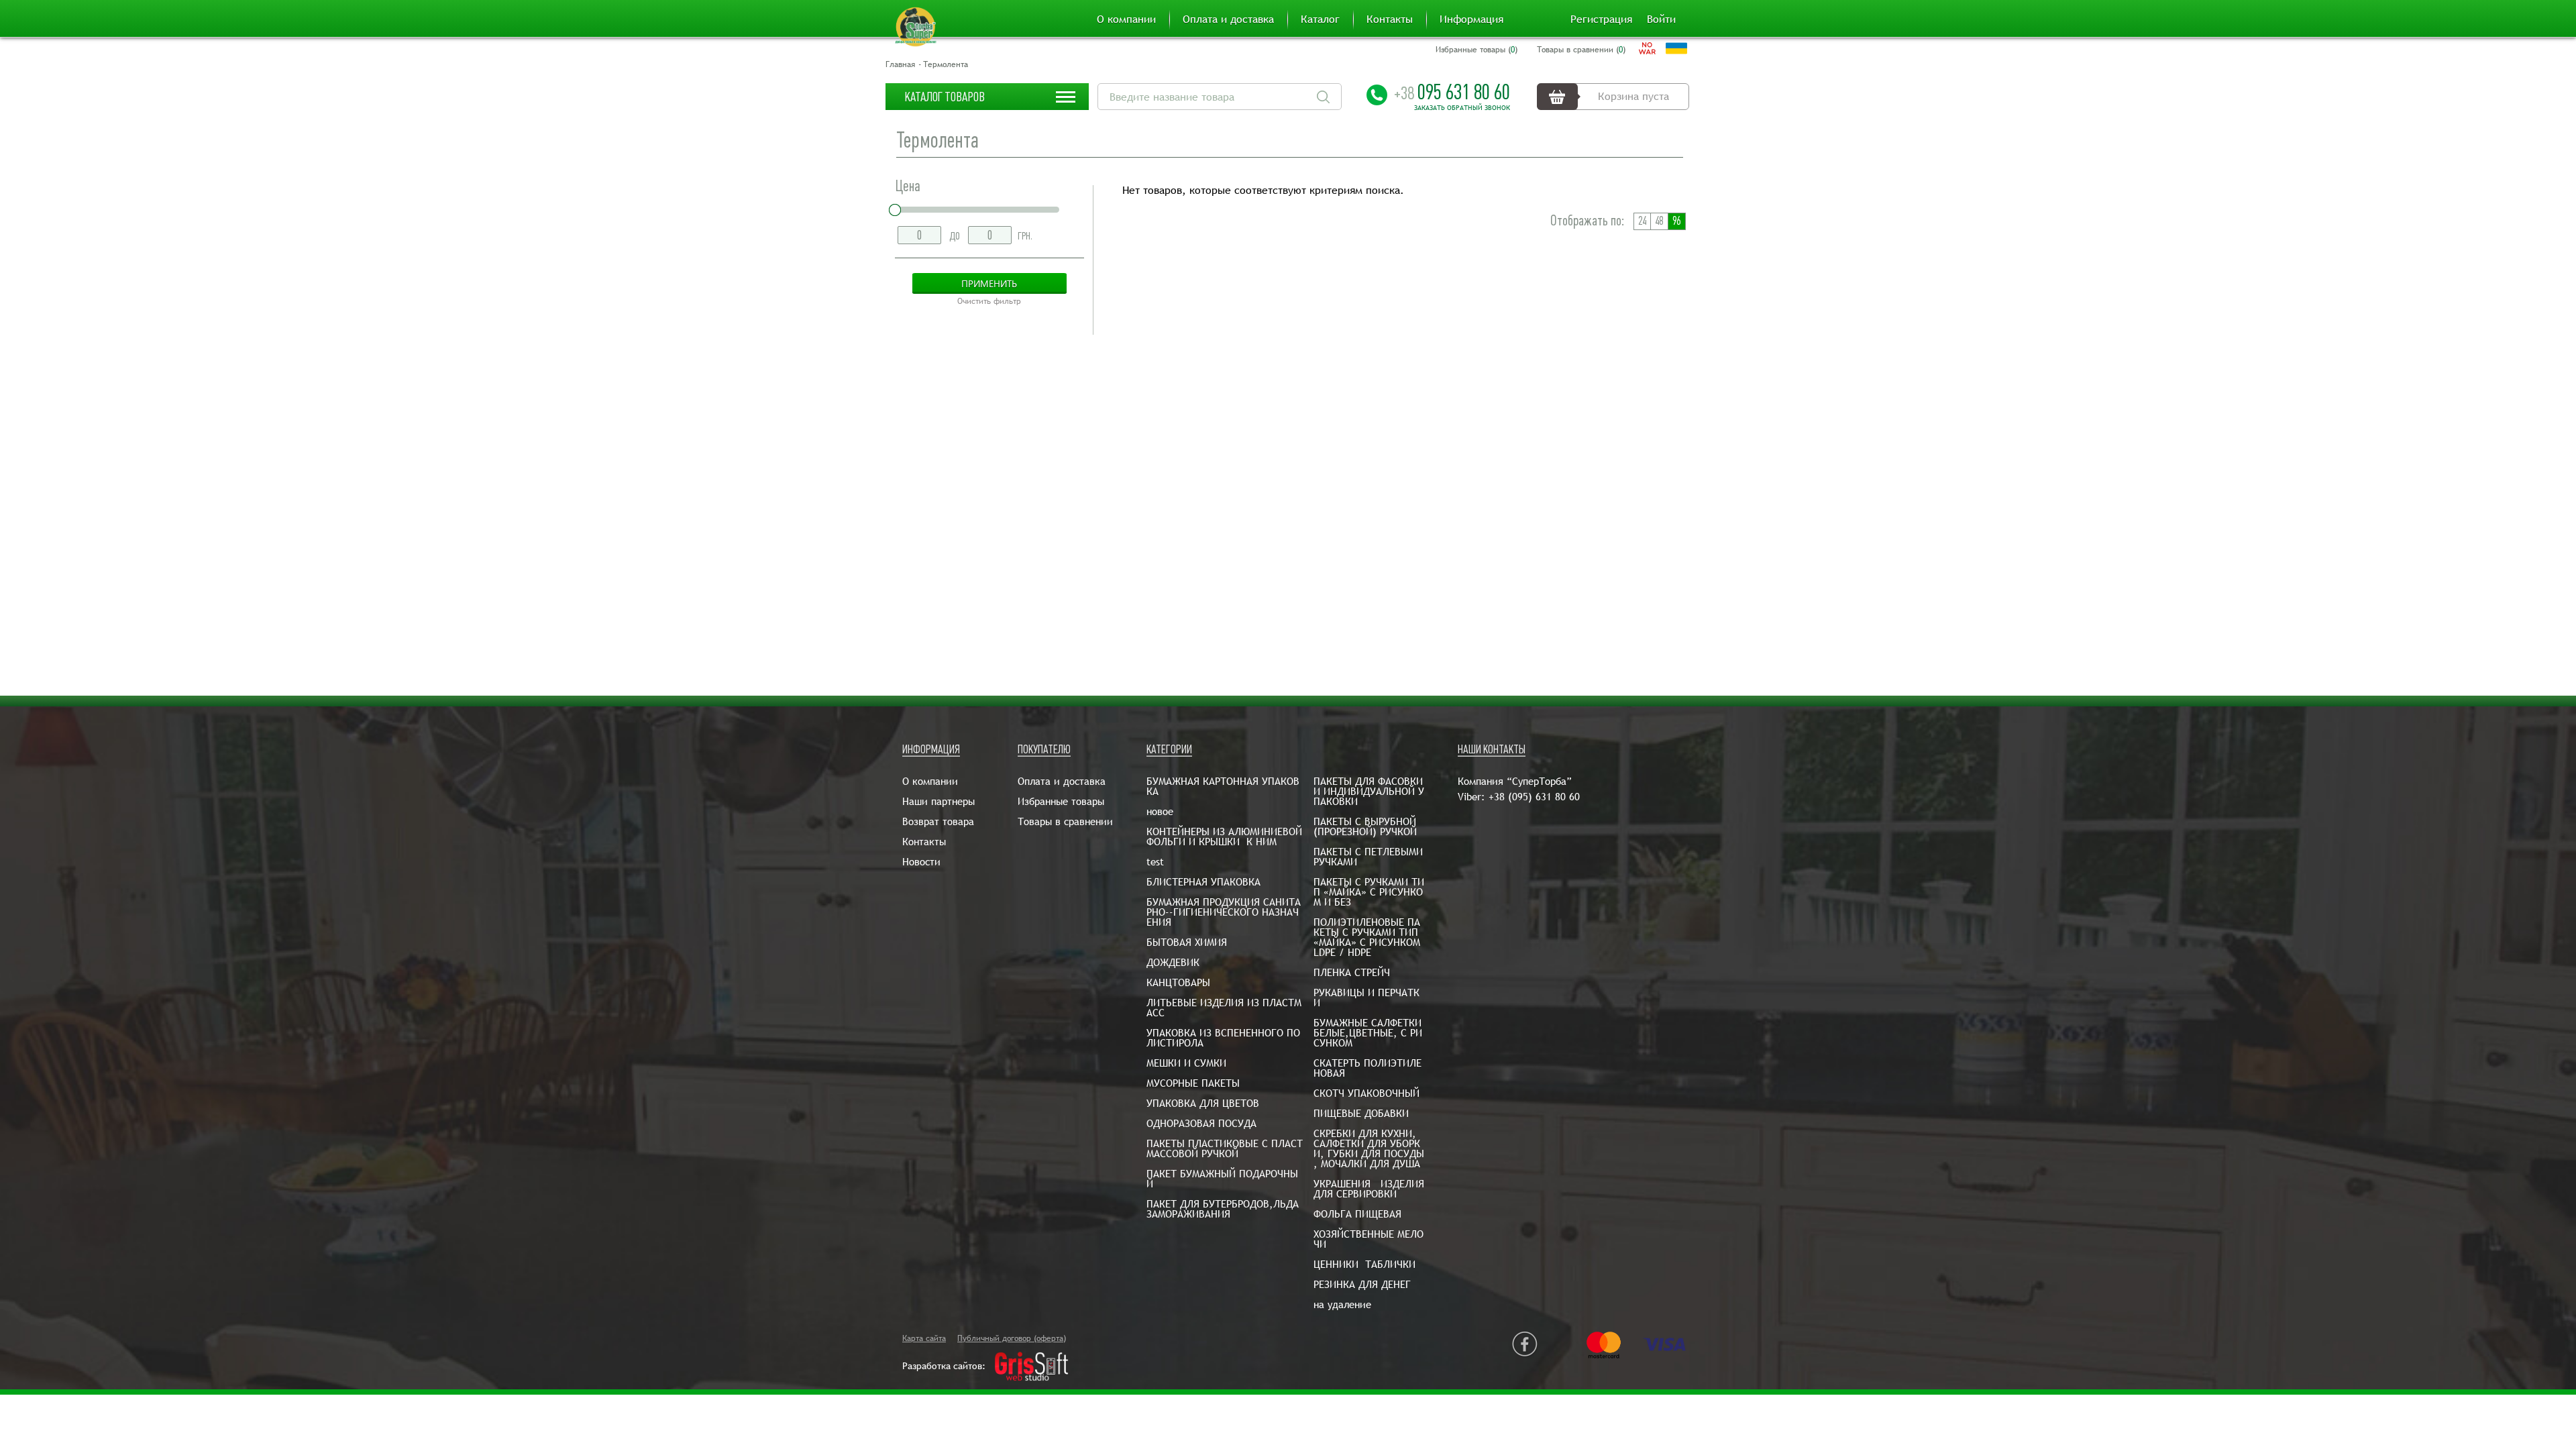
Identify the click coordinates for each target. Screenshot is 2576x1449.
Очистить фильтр (989, 301)
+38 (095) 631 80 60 (1534, 797)
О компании (1126, 19)
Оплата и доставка (1228, 19)
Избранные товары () (1477, 50)
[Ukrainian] (1676, 48)
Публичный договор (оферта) (1012, 1338)
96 (1676, 221)
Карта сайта (924, 1338)
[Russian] (1647, 48)
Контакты (1390, 19)
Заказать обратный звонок (1462, 108)
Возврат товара (938, 821)
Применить (989, 283)
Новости (921, 862)
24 (1642, 221)
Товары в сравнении (1065, 821)
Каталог (1320, 19)
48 (1659, 221)
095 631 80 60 (1452, 92)
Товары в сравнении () (1581, 50)
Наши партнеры (938, 801)
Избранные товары (1061, 801)
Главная (900, 64)
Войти (1661, 19)
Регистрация (1601, 19)
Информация (1471, 19)
